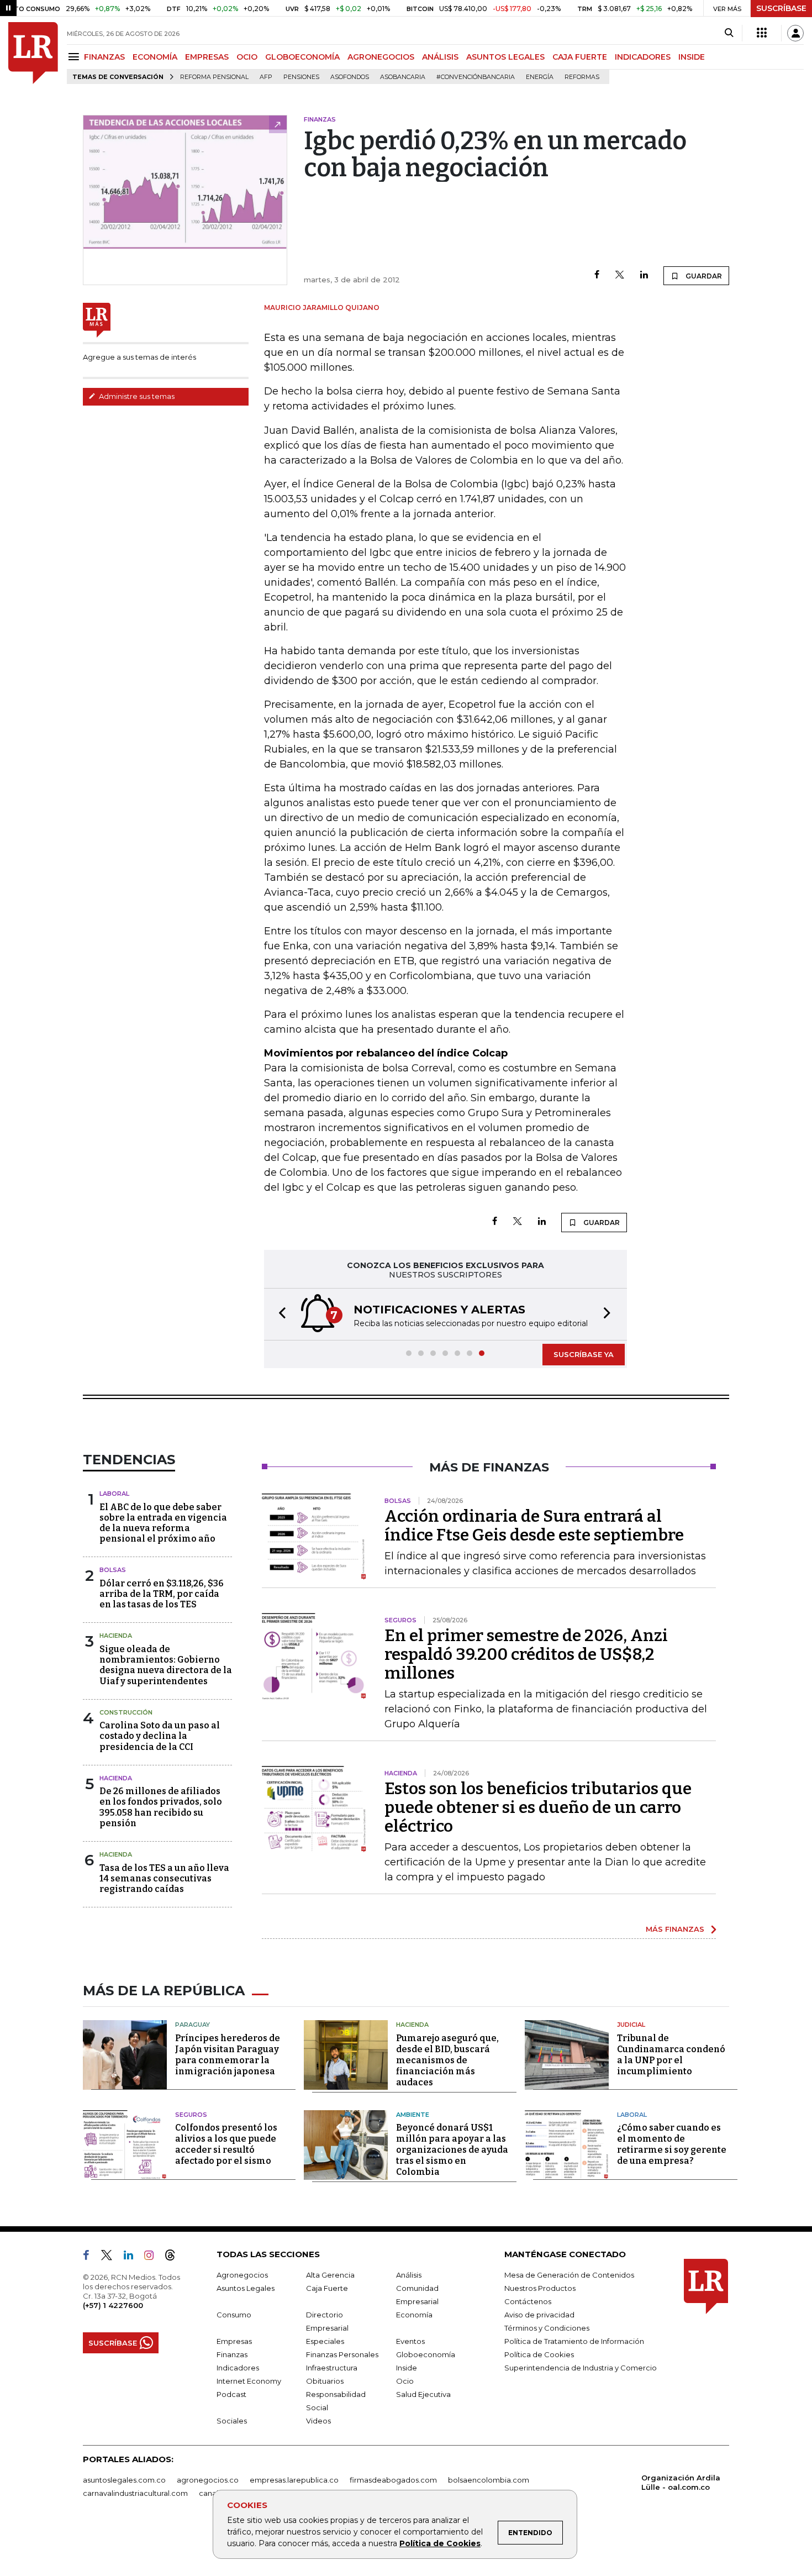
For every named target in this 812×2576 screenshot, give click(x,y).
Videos (318, 2421)
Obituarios (325, 2381)
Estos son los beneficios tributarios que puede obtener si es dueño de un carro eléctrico (538, 1807)
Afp (266, 77)
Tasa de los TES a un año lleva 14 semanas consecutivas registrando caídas (164, 1878)
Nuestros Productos (540, 2288)
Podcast (231, 2394)
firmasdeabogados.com (393, 2480)
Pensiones (301, 77)
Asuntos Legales (246, 2288)
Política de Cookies (440, 2543)
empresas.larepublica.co (294, 2480)
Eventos (410, 2341)
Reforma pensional (214, 77)
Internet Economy (249, 2381)
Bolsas (113, 1570)
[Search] (729, 33)
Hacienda (116, 1636)
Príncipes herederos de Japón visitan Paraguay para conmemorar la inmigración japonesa (228, 2055)
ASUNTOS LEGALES (505, 57)
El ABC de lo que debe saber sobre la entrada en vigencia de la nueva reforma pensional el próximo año (163, 1523)
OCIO (247, 57)
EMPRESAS (207, 57)
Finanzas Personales (342, 2354)
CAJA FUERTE (580, 57)
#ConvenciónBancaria (476, 77)
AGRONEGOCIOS (381, 57)
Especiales (325, 2341)
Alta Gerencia (330, 2275)
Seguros (191, 2115)
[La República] (33, 53)
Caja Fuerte (327, 2288)
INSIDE (692, 57)
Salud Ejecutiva (423, 2394)
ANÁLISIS (440, 57)
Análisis (409, 2275)
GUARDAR (703, 276)
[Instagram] (153, 2257)
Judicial (631, 2025)
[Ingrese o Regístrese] (795, 33)
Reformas (582, 77)
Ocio (405, 2381)
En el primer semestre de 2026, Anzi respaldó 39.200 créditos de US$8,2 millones (526, 1654)
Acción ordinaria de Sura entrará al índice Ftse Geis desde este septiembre (534, 1526)
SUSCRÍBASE (781, 8)
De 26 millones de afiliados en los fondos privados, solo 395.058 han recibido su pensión (161, 1807)
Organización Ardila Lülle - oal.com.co (681, 2482)
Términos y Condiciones (547, 2328)
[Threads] (175, 2257)
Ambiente (413, 2115)
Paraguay (193, 2025)
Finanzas (232, 2354)
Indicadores (238, 2368)
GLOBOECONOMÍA (302, 57)
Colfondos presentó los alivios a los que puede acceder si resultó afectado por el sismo (226, 2144)
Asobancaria (403, 77)
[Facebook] (597, 275)
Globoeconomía (426, 2354)
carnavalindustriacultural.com (135, 2493)
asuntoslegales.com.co (124, 2480)
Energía (540, 77)
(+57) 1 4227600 (113, 2305)
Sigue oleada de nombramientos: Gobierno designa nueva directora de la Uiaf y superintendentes (166, 1665)
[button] (279, 1314)
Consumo (234, 2315)
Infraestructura (332, 2368)
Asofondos (350, 77)
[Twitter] (620, 275)
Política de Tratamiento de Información (574, 2341)
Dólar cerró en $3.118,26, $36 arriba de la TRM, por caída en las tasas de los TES (162, 1594)
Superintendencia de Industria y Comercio (581, 2368)
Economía (414, 2315)
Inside (407, 2368)
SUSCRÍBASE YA (584, 1354)
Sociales (232, 2421)
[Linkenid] (133, 2257)
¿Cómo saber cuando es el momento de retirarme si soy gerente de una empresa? (672, 2144)
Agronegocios (242, 2275)
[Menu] (75, 57)
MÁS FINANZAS (675, 1929)
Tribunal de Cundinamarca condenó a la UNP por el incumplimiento (671, 2055)
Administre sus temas (136, 396)
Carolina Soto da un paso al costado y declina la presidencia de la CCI (160, 1736)
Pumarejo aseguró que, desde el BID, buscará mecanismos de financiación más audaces (447, 2060)
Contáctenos (528, 2301)
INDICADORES (643, 57)
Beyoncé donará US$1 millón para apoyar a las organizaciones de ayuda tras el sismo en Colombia (452, 2150)
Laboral (114, 1494)
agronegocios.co (208, 2480)
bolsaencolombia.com (489, 2480)
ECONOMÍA (155, 57)
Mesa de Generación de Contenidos (569, 2275)
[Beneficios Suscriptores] (762, 33)
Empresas (234, 2341)
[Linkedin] (644, 275)
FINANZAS (104, 57)
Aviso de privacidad (539, 2315)
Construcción (126, 1712)
